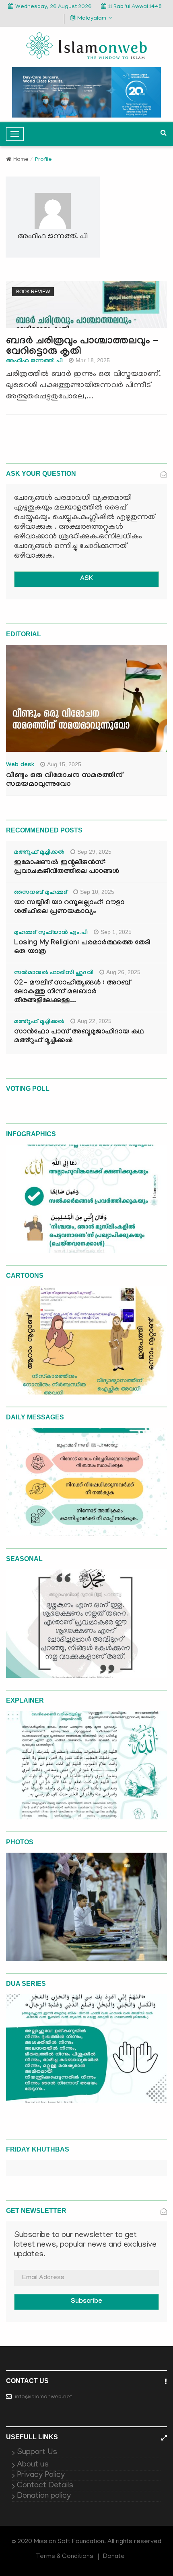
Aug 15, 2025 (64, 764)
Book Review (33, 292)
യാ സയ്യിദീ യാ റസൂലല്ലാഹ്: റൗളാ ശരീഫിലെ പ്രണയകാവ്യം (69, 908)
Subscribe (86, 2302)
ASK (86, 579)
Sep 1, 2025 (116, 932)
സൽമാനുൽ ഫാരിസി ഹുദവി (54, 973)
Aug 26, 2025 (123, 972)
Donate (114, 2557)
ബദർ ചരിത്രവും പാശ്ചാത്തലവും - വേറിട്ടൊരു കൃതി (82, 347)
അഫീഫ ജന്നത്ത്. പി (34, 361)
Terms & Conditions (65, 2557)
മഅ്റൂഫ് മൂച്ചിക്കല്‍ (39, 853)
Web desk (20, 765)
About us (33, 2465)
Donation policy (44, 2496)
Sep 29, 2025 (94, 852)
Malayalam (92, 19)
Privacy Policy (41, 2475)
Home (21, 160)
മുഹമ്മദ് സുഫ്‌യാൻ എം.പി (51, 933)
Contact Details (45, 2486)
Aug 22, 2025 (94, 1021)
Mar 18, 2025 (93, 360)
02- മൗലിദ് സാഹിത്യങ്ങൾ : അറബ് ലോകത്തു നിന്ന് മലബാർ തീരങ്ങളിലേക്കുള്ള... (72, 992)
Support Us (37, 2452)
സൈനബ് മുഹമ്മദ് (41, 893)
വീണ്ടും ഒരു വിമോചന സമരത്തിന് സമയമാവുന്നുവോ (64, 780)
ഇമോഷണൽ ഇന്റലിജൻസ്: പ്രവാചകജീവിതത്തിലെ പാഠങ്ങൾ (67, 868)
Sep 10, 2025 (97, 892)
